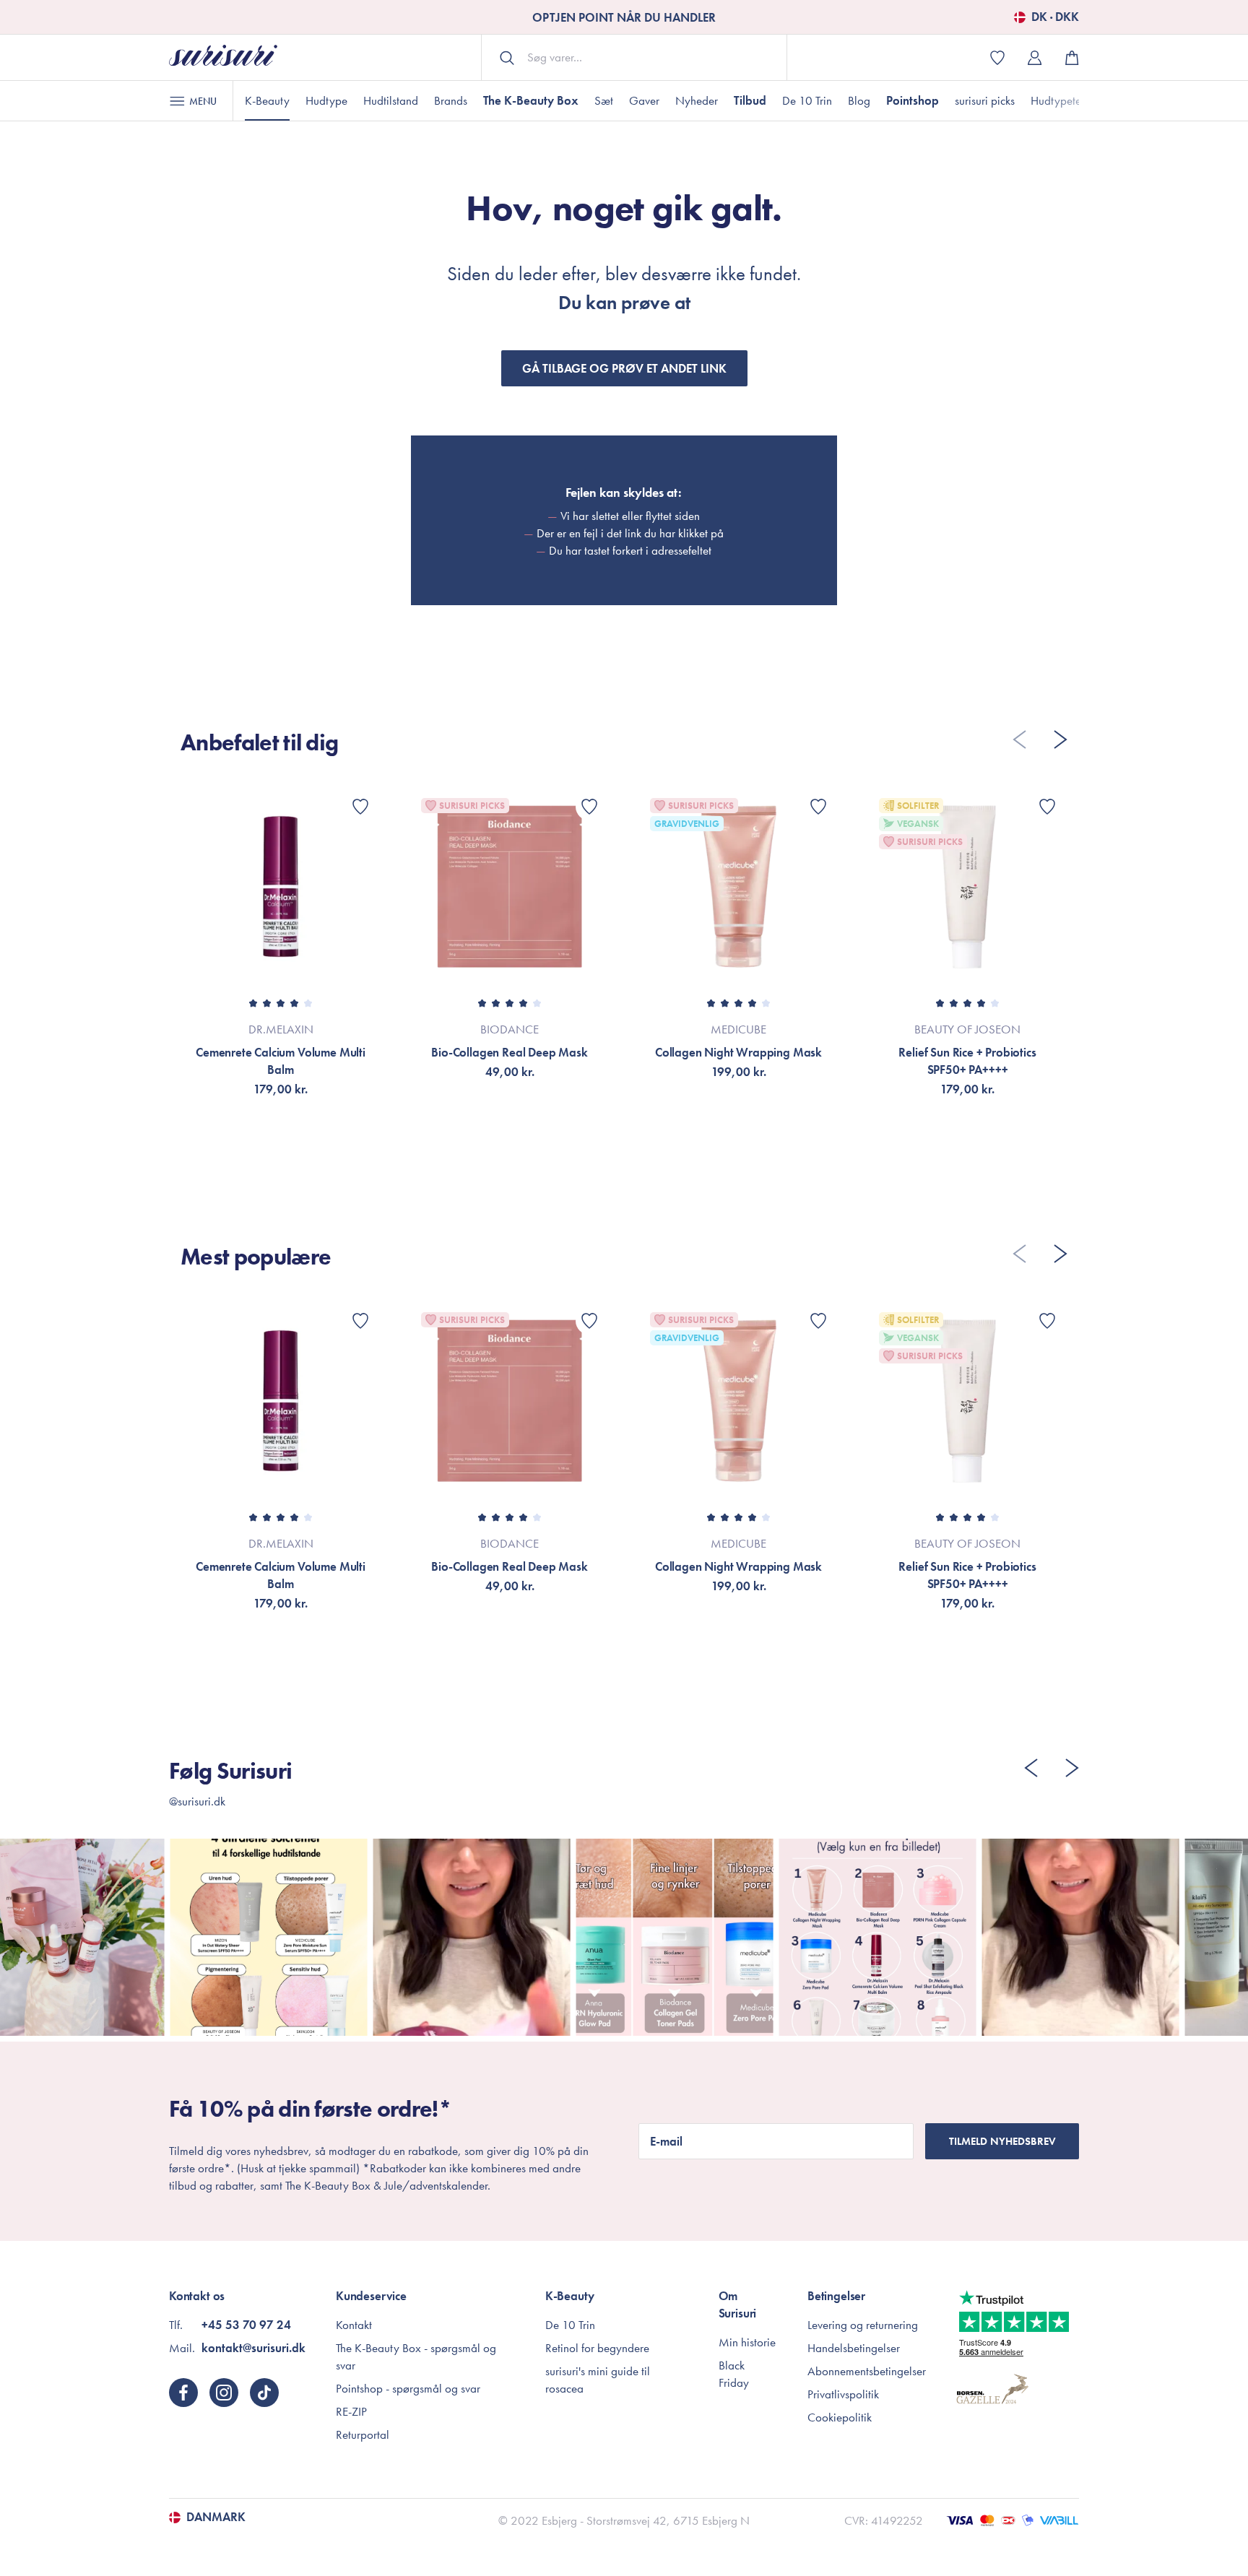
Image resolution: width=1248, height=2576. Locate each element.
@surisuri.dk (197, 1801)
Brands (451, 100)
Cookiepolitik (840, 2417)
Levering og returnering (863, 2325)
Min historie (747, 2342)
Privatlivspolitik (843, 2394)
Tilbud (750, 100)
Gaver (644, 100)
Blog (859, 100)
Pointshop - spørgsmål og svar (408, 2388)
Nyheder (697, 100)
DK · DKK (1055, 17)
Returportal (363, 2434)
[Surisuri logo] (223, 57)
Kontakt (354, 2325)
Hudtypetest (1059, 100)
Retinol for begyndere (597, 2348)
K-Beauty (267, 100)
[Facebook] (183, 2393)
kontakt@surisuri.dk (253, 2348)
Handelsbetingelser (854, 2348)
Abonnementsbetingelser (867, 2371)
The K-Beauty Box (531, 100)
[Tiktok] (264, 2393)
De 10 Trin (807, 100)
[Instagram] (224, 2393)
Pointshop (913, 100)
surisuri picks (985, 100)
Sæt (604, 100)
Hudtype (326, 100)
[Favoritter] (360, 807)
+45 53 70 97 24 (246, 2325)
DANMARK (216, 2518)
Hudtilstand (391, 100)
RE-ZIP (351, 2411)
